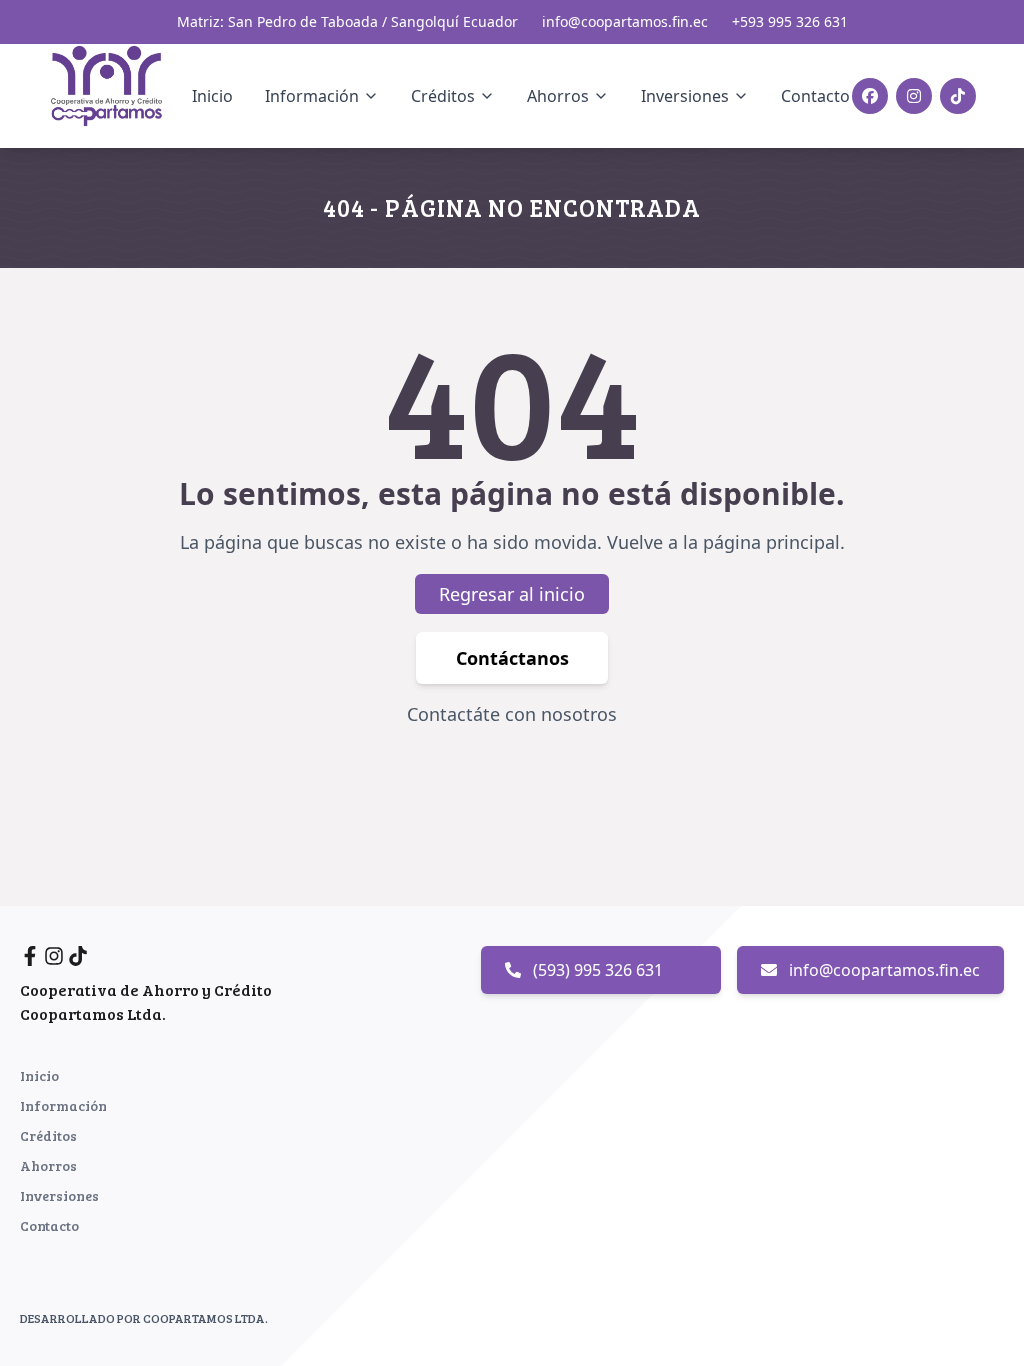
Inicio (212, 96)
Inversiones (59, 1195)
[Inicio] (118, 93)
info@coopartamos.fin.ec (625, 21)
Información (63, 1105)
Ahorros (48, 1165)
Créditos (48, 1135)
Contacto (815, 96)
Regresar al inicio (512, 594)
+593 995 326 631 (790, 21)
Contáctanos (512, 658)
